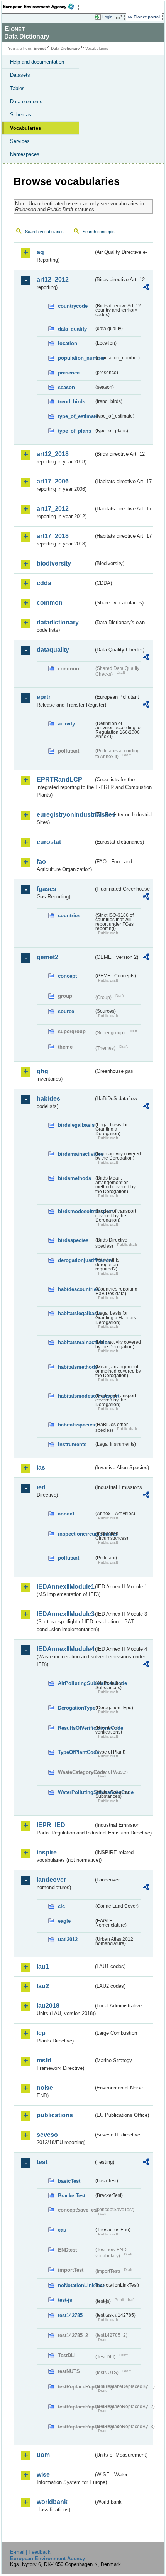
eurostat (49, 842)
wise (43, 2474)
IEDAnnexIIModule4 (65, 1649)
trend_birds (72, 402)
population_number (76, 358)
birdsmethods (75, 1178)
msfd (44, 2060)
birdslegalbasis (76, 1125)
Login (107, 17)
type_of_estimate (76, 416)
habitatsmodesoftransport (76, 1396)
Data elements (26, 102)
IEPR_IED (51, 1825)
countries (69, 915)
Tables (17, 88)
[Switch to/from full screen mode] (120, 17)
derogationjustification (76, 1260)
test (42, 2162)
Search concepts (99, 232)
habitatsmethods (76, 1367)
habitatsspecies (76, 1425)
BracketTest (72, 2196)
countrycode (73, 306)
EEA (41, 7)
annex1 (66, 1514)
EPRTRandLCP (59, 780)
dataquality (53, 650)
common (50, 603)
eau (62, 2230)
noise (45, 2088)
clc (61, 1906)
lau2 (43, 1986)
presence (69, 373)
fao (41, 862)
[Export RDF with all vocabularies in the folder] (146, 288)
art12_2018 (53, 454)
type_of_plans (75, 431)
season (66, 387)
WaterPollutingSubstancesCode (76, 1792)
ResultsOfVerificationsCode (76, 1728)
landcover (51, 1880)
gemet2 (47, 957)
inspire (47, 1852)
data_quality (72, 329)
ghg (42, 1071)
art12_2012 (53, 279)
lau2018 (48, 2006)
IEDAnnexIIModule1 (65, 1587)
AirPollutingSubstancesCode (76, 1683)
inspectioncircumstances (76, 1534)
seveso (47, 2135)
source (66, 1011)
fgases (47, 889)
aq (40, 252)
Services (20, 141)
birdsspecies (73, 1240)
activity (66, 724)
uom (43, 2455)
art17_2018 (53, 536)
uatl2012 (68, 1939)
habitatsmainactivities (76, 1342)
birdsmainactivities (76, 1154)
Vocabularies (25, 128)
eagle (64, 1921)
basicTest (69, 2181)
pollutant (69, 1558)
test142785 (70, 2315)
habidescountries (76, 1289)
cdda (44, 583)
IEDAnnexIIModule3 (65, 1614)
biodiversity (54, 563)
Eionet (40, 48)
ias (41, 1468)
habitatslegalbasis (76, 1313)
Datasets (20, 75)
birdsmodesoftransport (76, 1211)
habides (48, 1098)
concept (67, 976)
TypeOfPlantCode (76, 1752)
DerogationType (76, 1708)
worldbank (52, 2502)
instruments (72, 1444)
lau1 (43, 1966)
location (68, 343)
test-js (65, 2300)
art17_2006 (53, 481)
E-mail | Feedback (30, 2552)
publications (55, 2115)
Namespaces (25, 154)
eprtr (44, 697)
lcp (41, 2033)
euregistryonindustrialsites (65, 815)
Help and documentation (37, 62)
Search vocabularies (44, 232)
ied (41, 1487)
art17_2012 (53, 509)
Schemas (21, 115)
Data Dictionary (65, 48)
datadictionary (58, 622)
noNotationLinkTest (76, 2285)
